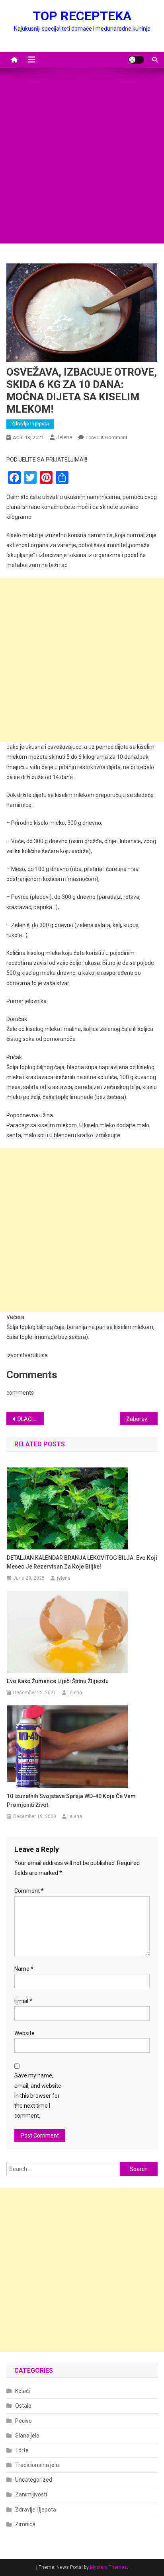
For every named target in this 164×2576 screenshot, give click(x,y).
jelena (64, 437)
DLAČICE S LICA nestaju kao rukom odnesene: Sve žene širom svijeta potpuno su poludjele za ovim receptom (31, 1419)
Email (23, 2001)
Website (24, 2033)
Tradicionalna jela (37, 2465)
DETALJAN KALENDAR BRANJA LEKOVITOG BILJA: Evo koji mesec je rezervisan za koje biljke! (82, 1562)
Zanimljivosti (31, 2494)
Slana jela (27, 2436)
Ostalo (23, 2406)
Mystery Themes (108, 2567)
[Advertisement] (82, 162)
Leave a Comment (106, 437)
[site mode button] (136, 60)
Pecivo (23, 2421)
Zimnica (25, 2524)
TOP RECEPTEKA (82, 16)
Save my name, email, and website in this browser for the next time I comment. (38, 2096)
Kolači (22, 2391)
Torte (22, 2450)
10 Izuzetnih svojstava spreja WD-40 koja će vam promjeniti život (71, 1800)
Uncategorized (34, 2480)
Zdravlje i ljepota (30, 424)
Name (24, 1969)
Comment (29, 1891)
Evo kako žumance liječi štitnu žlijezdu (58, 1681)
